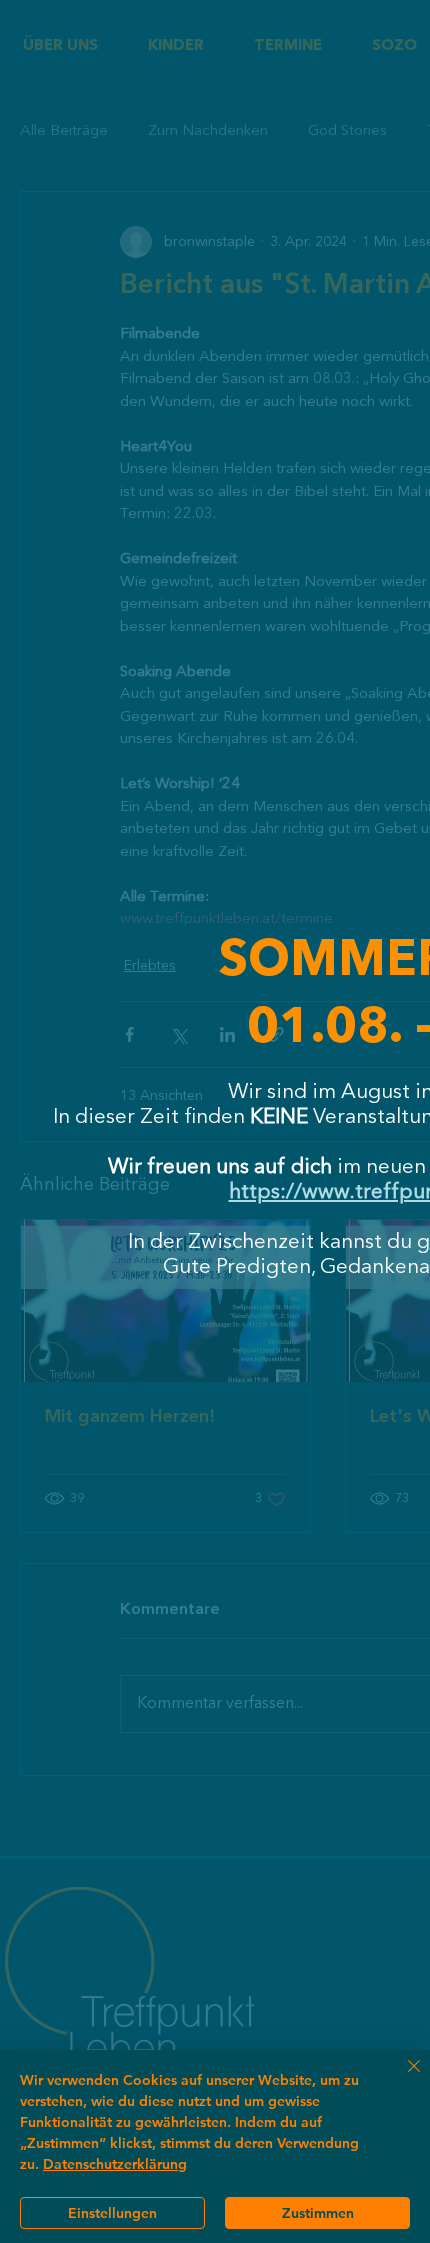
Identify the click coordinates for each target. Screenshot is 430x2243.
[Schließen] (402, 2078)
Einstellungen (112, 2213)
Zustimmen (318, 2213)
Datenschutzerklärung (115, 2164)
